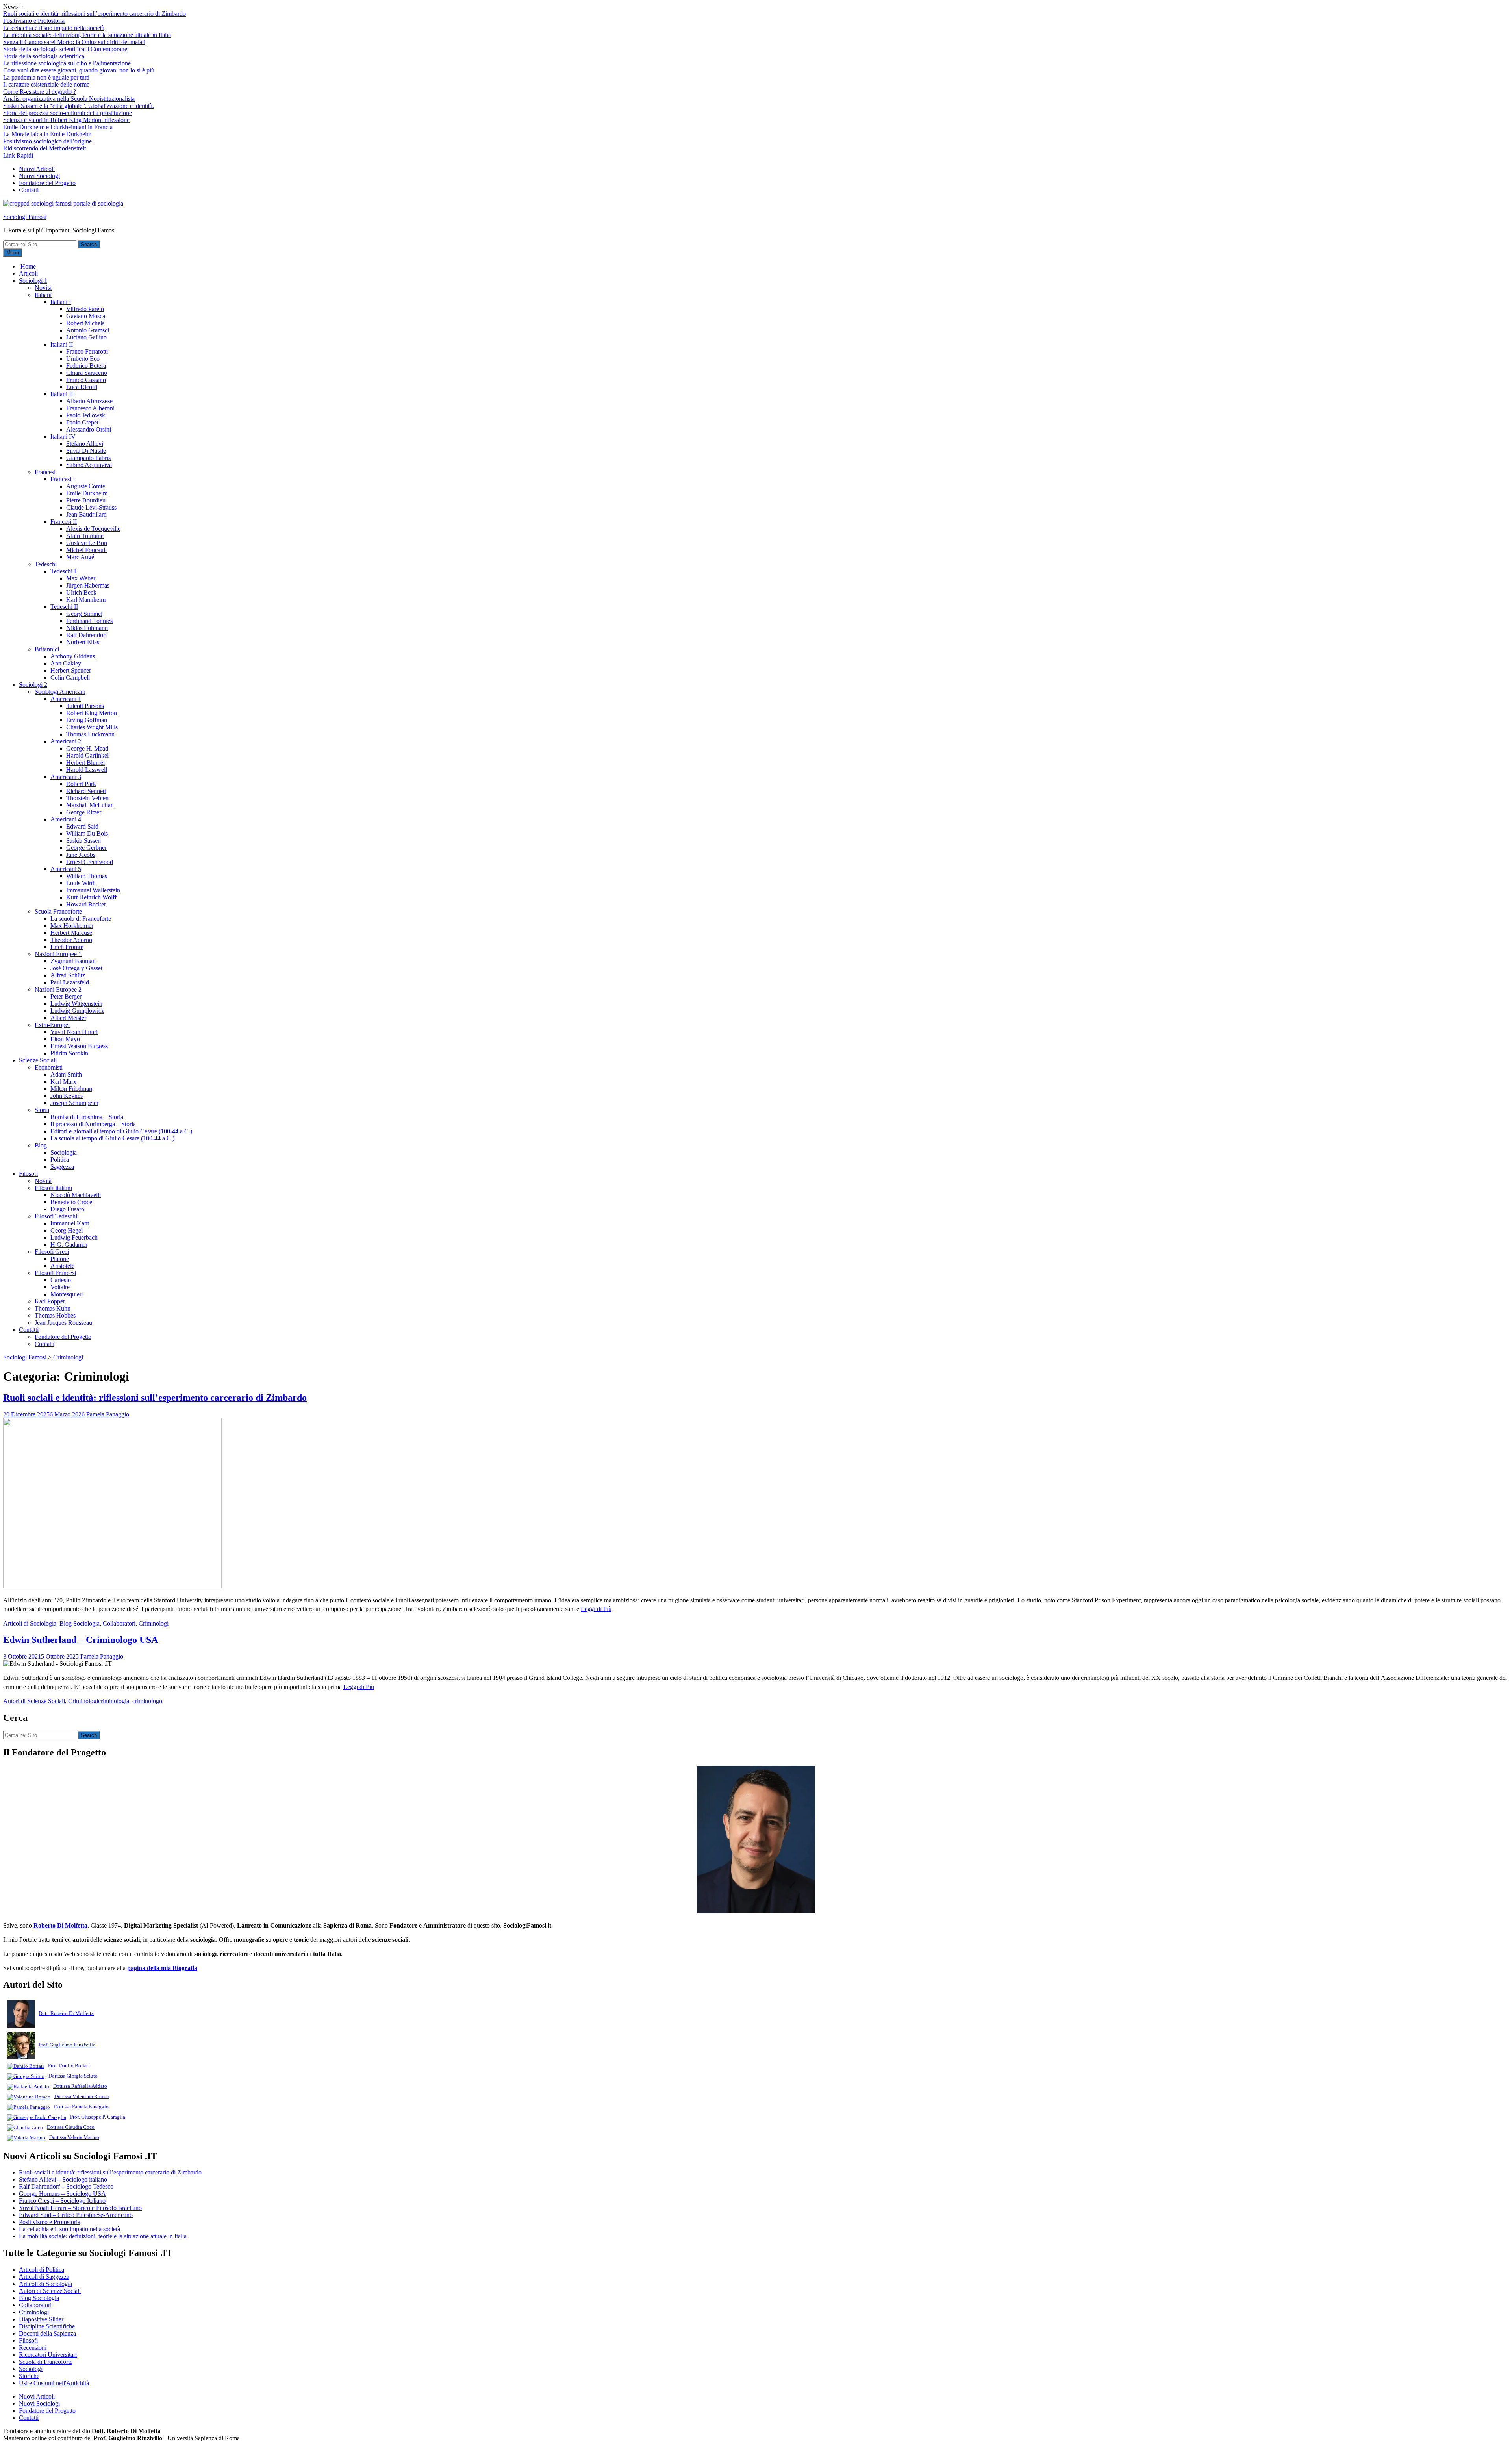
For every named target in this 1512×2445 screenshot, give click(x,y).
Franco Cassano (86, 380)
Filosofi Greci (52, 1252)
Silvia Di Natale (86, 451)
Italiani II (62, 344)
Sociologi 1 (33, 281)
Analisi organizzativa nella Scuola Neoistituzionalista (69, 99)
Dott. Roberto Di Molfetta (66, 2013)
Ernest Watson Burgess (79, 1046)
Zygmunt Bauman (73, 961)
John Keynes (67, 1096)
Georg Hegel (67, 1230)
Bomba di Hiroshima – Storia (87, 1117)
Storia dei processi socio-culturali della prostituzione (68, 113)
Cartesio (61, 1280)
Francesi (45, 472)
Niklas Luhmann (87, 628)
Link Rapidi (18, 155)
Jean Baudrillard (86, 514)
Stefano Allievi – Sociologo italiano (63, 2179)
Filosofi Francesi (55, 1273)
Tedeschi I (63, 571)
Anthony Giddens (73, 656)
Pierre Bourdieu (86, 500)
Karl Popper (50, 1301)
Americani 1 (66, 699)
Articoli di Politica (42, 2270)
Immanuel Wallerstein (93, 890)
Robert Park (81, 784)
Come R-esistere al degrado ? (40, 92)
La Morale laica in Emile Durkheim (47, 134)
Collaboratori (119, 1623)
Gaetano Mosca (86, 316)
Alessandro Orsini (89, 429)
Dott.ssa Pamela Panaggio (81, 2107)
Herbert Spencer (71, 670)
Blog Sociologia (80, 1623)
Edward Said (82, 826)
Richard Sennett (86, 791)
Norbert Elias (83, 642)
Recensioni (33, 2348)
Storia (42, 1110)
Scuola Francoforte (58, 911)
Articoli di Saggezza (44, 2277)
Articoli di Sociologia (30, 1623)
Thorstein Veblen (87, 798)
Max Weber (81, 578)
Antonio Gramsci (88, 330)
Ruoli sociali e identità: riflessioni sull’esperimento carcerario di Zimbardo (94, 14)
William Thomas (87, 876)
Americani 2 (66, 741)
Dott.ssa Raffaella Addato (80, 2086)
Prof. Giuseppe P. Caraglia (98, 2117)
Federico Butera (86, 366)
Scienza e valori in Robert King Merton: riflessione (66, 120)
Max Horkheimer (72, 926)
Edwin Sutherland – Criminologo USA (81, 1640)
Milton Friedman (71, 1089)
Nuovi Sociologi (39, 176)
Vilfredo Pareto (85, 309)
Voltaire (60, 1287)
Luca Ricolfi (82, 387)
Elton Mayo (65, 1039)
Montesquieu (67, 1294)
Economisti (49, 1067)
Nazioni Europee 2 (58, 989)
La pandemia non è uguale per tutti (46, 77)
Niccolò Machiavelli (76, 1195)
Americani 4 (66, 819)
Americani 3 (66, 777)
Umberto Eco (83, 359)
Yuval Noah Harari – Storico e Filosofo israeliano (80, 2208)
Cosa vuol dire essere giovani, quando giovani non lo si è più (79, 70)
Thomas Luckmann (90, 734)
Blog (41, 1145)
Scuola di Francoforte (46, 2362)
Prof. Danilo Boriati (69, 2066)
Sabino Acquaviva (89, 465)
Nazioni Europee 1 (58, 954)
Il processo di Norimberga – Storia (93, 1124)
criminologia (114, 1701)
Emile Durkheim (87, 493)
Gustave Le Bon (87, 543)
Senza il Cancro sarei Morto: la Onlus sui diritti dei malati (74, 42)
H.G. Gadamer (69, 1245)
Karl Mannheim (86, 600)
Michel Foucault (86, 550)
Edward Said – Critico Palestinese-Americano (76, 2215)
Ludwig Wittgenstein (76, 1004)
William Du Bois (87, 833)
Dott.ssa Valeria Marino (74, 2137)
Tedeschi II (64, 607)
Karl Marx (63, 1082)
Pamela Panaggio (108, 1414)
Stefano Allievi (85, 444)
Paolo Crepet (82, 422)
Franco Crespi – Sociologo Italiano (62, 2201)
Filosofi (28, 1174)
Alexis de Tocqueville (93, 529)
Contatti (29, 190)
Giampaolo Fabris (88, 458)
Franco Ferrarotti (87, 351)
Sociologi (31, 2369)
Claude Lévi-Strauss (91, 507)
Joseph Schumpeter (74, 1103)
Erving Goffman (87, 720)
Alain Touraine (85, 536)
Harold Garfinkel (87, 755)
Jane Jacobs (81, 855)
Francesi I (63, 479)
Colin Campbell (70, 678)
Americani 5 (66, 869)
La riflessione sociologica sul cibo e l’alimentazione (67, 63)
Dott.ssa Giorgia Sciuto (73, 2076)
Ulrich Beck (81, 592)
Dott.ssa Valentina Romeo (82, 2096)
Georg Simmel (84, 614)
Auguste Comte (86, 486)
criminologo (147, 1701)
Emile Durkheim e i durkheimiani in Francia (58, 127)
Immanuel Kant (70, 1223)
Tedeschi (46, 564)
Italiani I (61, 302)
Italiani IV (63, 437)
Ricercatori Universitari (48, 2355)
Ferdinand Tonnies (89, 621)
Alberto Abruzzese (89, 401)
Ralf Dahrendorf (87, 635)
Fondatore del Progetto (47, 183)
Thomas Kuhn (53, 1308)
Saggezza (62, 1167)
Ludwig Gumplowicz (77, 1011)
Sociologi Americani (60, 692)
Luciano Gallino (86, 337)
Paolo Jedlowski (86, 415)
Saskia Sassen (83, 841)
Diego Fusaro (67, 1209)
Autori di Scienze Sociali (34, 1701)
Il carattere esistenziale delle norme (46, 84)
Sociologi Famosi (25, 217)
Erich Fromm (67, 947)
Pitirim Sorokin (69, 1053)
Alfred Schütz (68, 975)
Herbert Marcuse (71, 933)
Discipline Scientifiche (47, 2326)
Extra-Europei (52, 1025)
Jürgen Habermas (88, 585)
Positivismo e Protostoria (34, 21)
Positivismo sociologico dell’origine (47, 141)
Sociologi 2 (33, 685)
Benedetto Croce (71, 1202)
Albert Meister (68, 1018)
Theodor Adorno (71, 940)
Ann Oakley (66, 663)
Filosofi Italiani (53, 1188)
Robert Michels (85, 323)
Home (27, 266)
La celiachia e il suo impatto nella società (54, 28)
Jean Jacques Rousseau (63, 1323)
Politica (60, 1159)
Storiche (29, 2376)
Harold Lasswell (87, 770)
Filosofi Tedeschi (56, 1216)
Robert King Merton (92, 713)
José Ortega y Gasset (76, 968)
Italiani (43, 295)
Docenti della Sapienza (47, 2333)
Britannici (47, 649)
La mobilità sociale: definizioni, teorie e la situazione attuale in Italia (87, 35)
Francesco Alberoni (90, 408)
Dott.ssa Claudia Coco (71, 2127)
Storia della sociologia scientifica (44, 56)
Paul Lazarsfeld (70, 982)
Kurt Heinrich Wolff (91, 897)
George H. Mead (87, 748)
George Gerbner (86, 848)
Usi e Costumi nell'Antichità (54, 2383)
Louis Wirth (81, 883)
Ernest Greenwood (90, 862)
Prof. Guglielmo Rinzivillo (67, 2045)
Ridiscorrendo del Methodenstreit (44, 148)
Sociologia (64, 1152)
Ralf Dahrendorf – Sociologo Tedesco (66, 2186)
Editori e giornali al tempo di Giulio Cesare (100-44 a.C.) (121, 1131)
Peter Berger (66, 996)
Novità (43, 288)
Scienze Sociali (38, 1060)
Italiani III (63, 394)
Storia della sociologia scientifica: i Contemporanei (66, 49)
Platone (60, 1259)
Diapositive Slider (41, 2319)
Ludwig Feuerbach (74, 1237)
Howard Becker (86, 904)
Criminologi (154, 1623)
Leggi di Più (596, 1609)
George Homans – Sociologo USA (62, 2194)
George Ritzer (84, 812)
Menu (13, 253)
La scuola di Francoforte (81, 918)
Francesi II (64, 522)
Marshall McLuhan (90, 805)
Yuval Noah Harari (74, 1032)
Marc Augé (80, 557)
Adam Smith (66, 1074)
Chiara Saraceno (87, 373)
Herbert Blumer (86, 763)
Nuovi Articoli (37, 169)
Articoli (28, 273)
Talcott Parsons (85, 706)
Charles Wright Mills (92, 727)
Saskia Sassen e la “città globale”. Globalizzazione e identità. (79, 106)
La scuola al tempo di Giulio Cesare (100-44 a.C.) (112, 1138)
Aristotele (62, 1266)
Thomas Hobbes (55, 1315)
